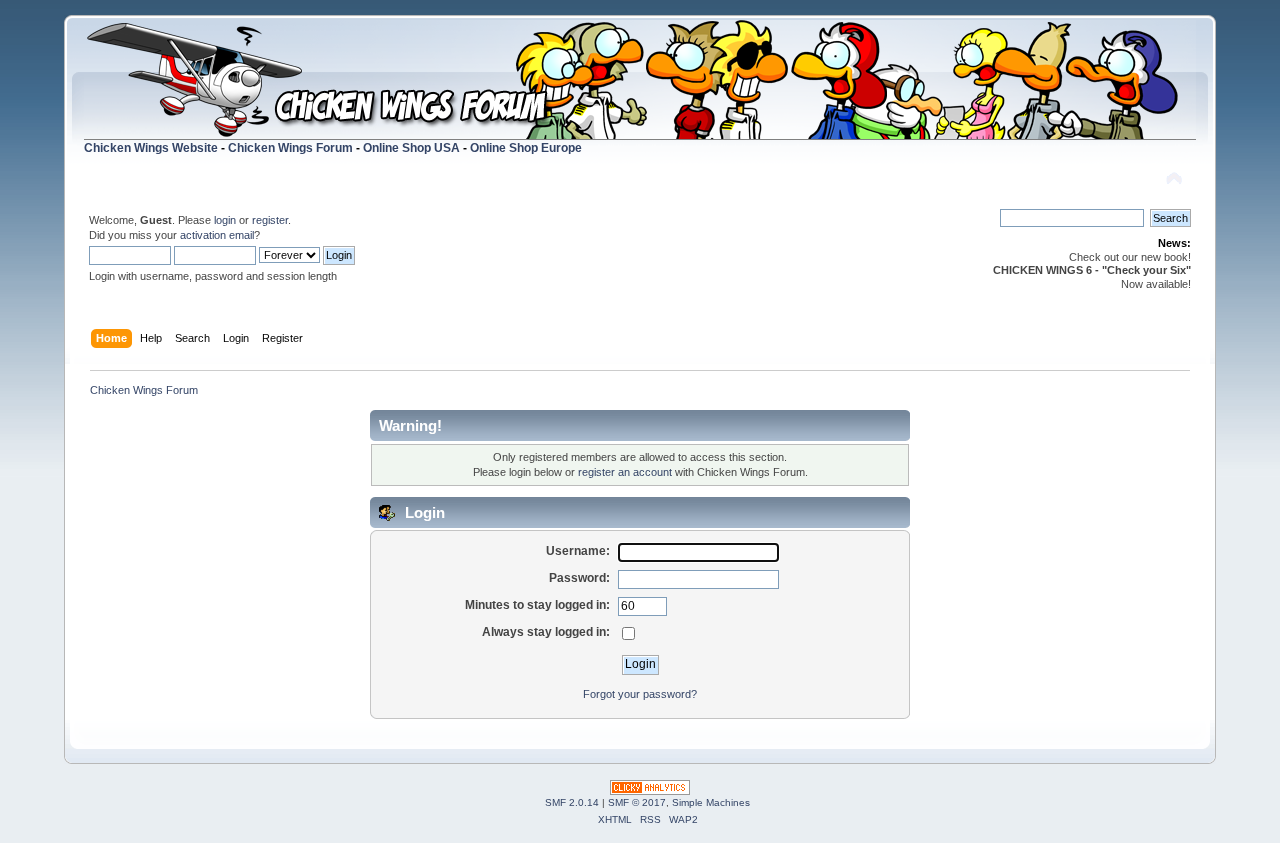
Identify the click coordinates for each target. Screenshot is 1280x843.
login (225, 220)
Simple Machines (711, 802)
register (270, 220)
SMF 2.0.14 (572, 802)
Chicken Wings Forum (290, 148)
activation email (217, 235)
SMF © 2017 (637, 802)
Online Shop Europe (526, 148)
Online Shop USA (411, 148)
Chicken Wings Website (151, 148)
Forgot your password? (640, 694)
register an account (625, 472)
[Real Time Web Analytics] (650, 791)
